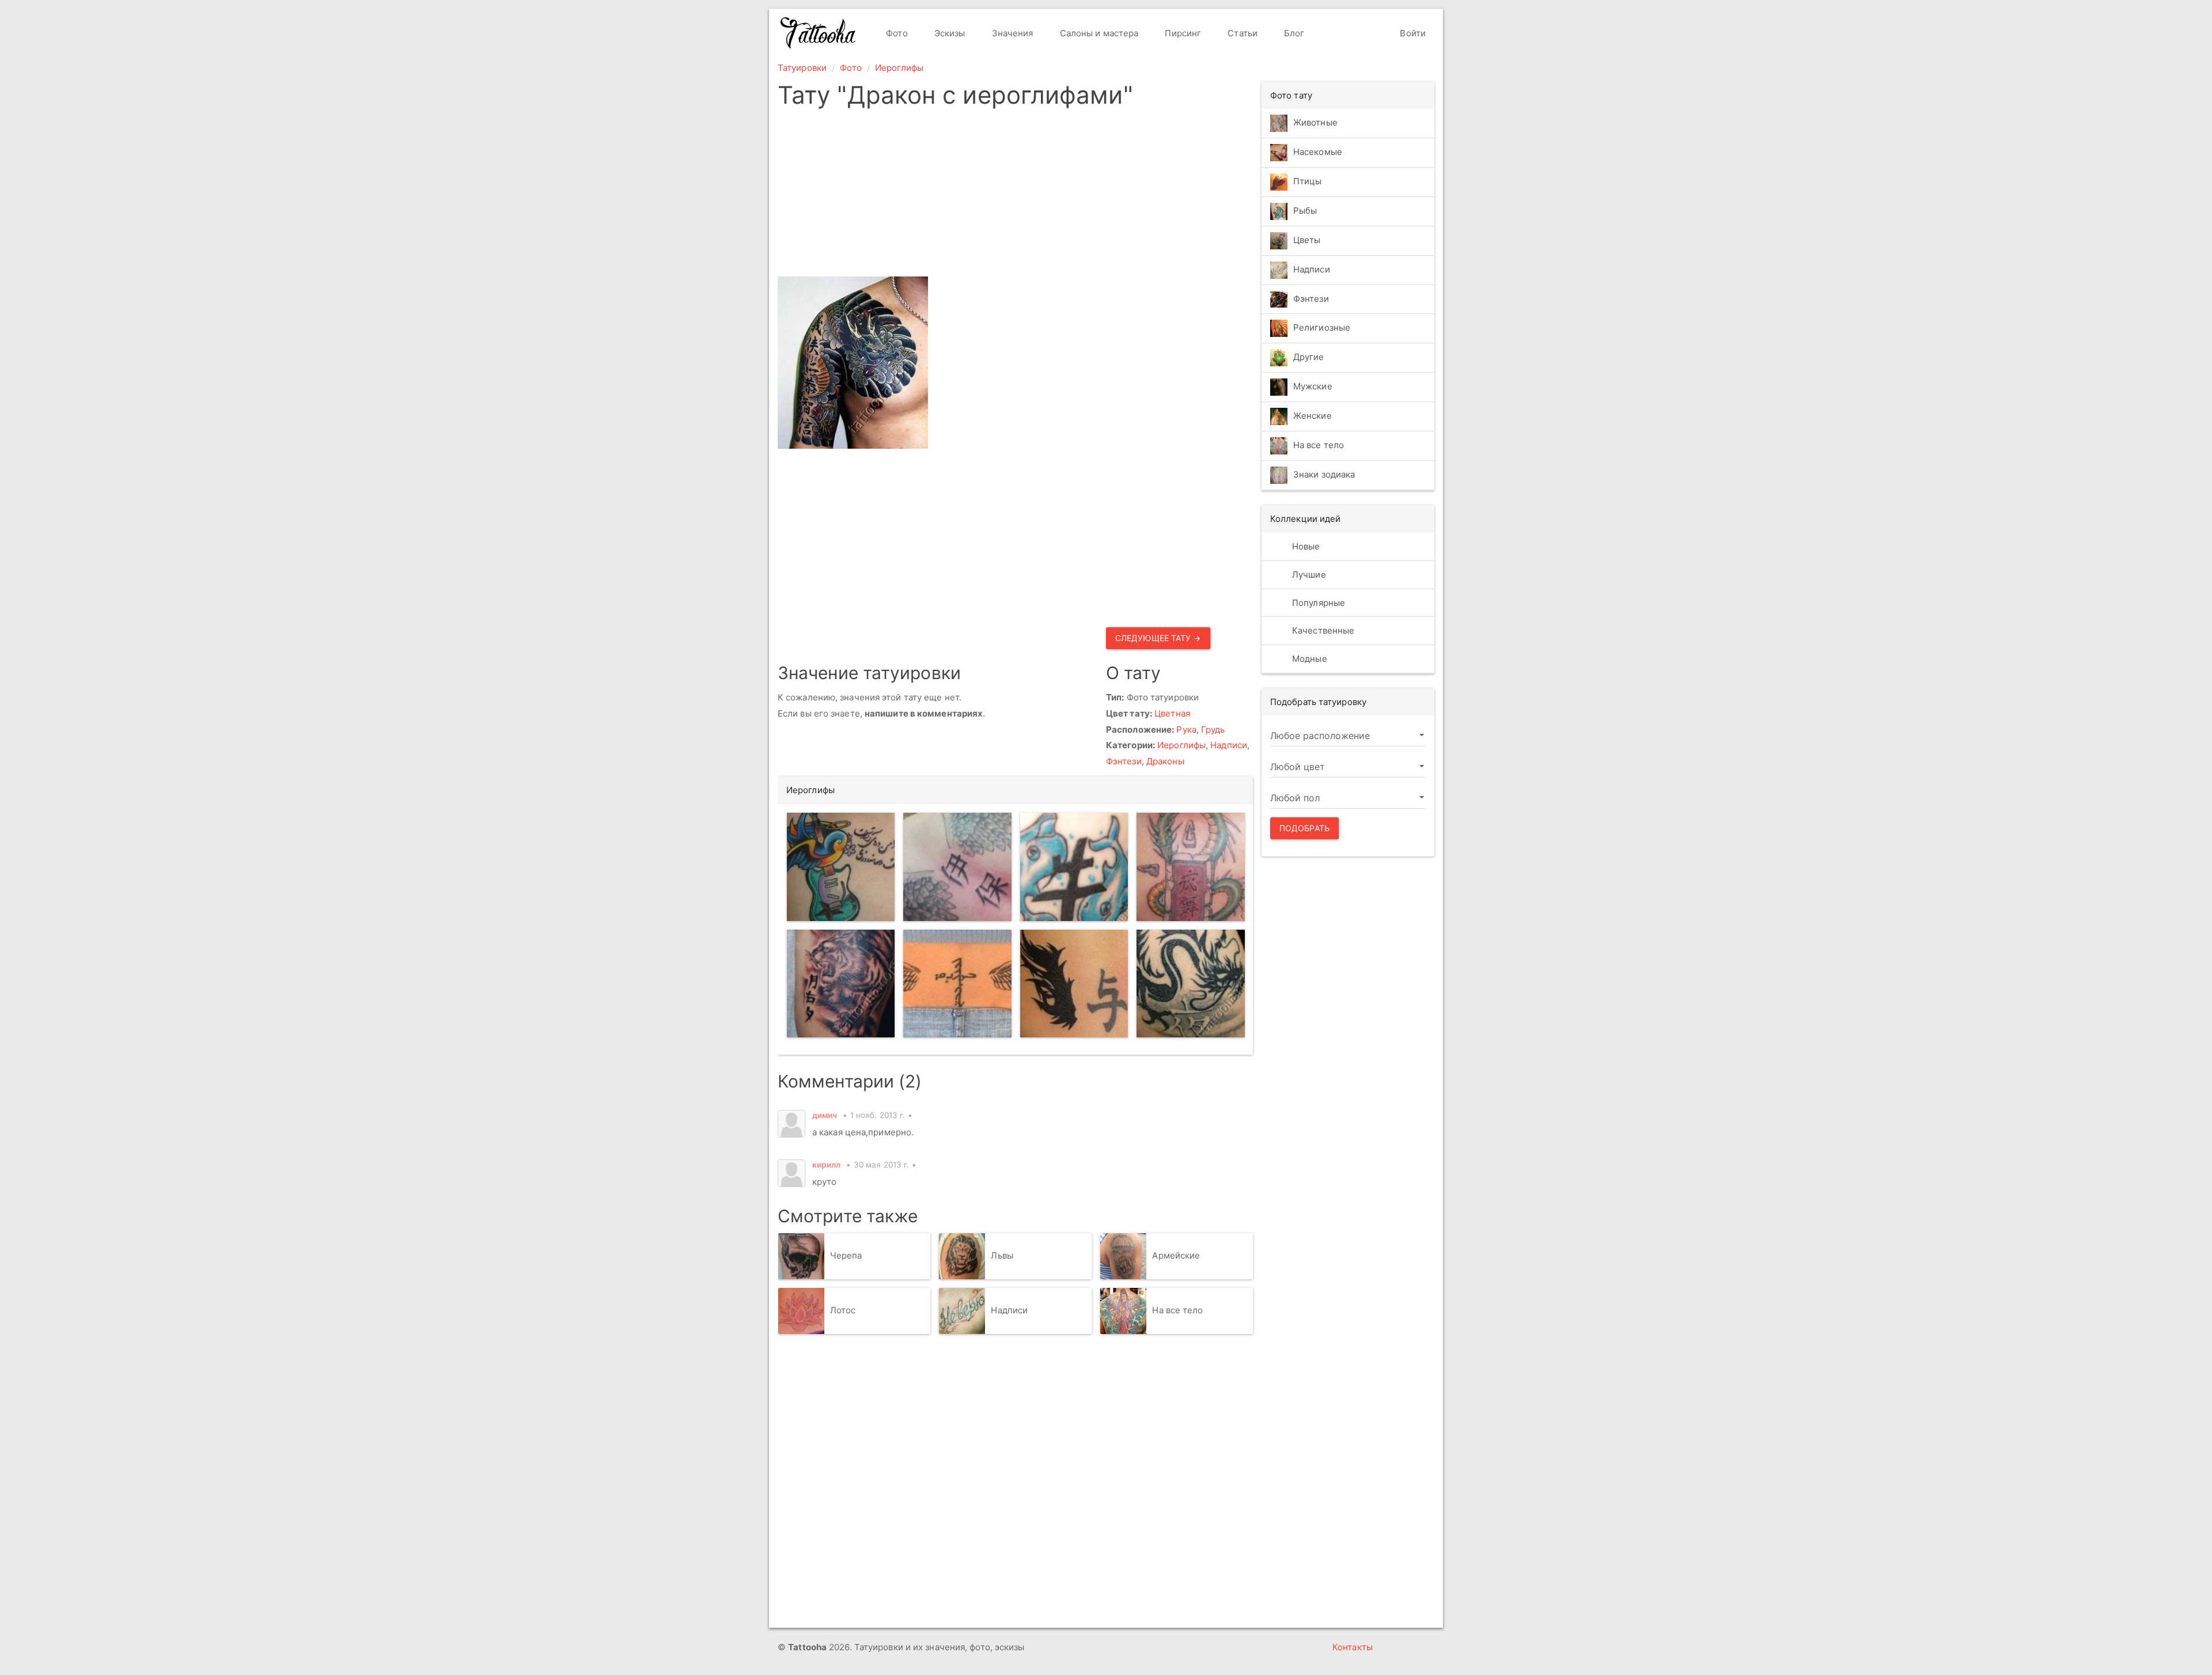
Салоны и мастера (1098, 33)
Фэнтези (1124, 761)
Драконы (1165, 761)
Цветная (1172, 713)
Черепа (846, 1255)
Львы (1002, 1255)
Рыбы (1305, 211)
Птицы (1308, 181)
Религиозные (1322, 328)
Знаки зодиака (1324, 475)
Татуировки (802, 68)
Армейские (1176, 1255)
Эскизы (949, 33)
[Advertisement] (1015, 196)
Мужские (1313, 387)
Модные (1308, 659)
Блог (1293, 33)
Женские (1313, 416)
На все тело (1177, 1310)
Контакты (1353, 1647)
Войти (1412, 33)
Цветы (1307, 240)
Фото (896, 33)
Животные (1315, 122)
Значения (1012, 33)
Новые (1305, 546)
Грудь (1213, 730)
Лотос (843, 1310)
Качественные (1322, 630)
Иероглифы (899, 68)
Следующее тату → (1158, 638)
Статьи (1241, 33)
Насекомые (1318, 152)
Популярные (1317, 603)
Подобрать (1304, 828)
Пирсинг (1182, 33)
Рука (1186, 730)
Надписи (1229, 745)
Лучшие (1308, 575)
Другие (1309, 357)
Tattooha (819, 33)
